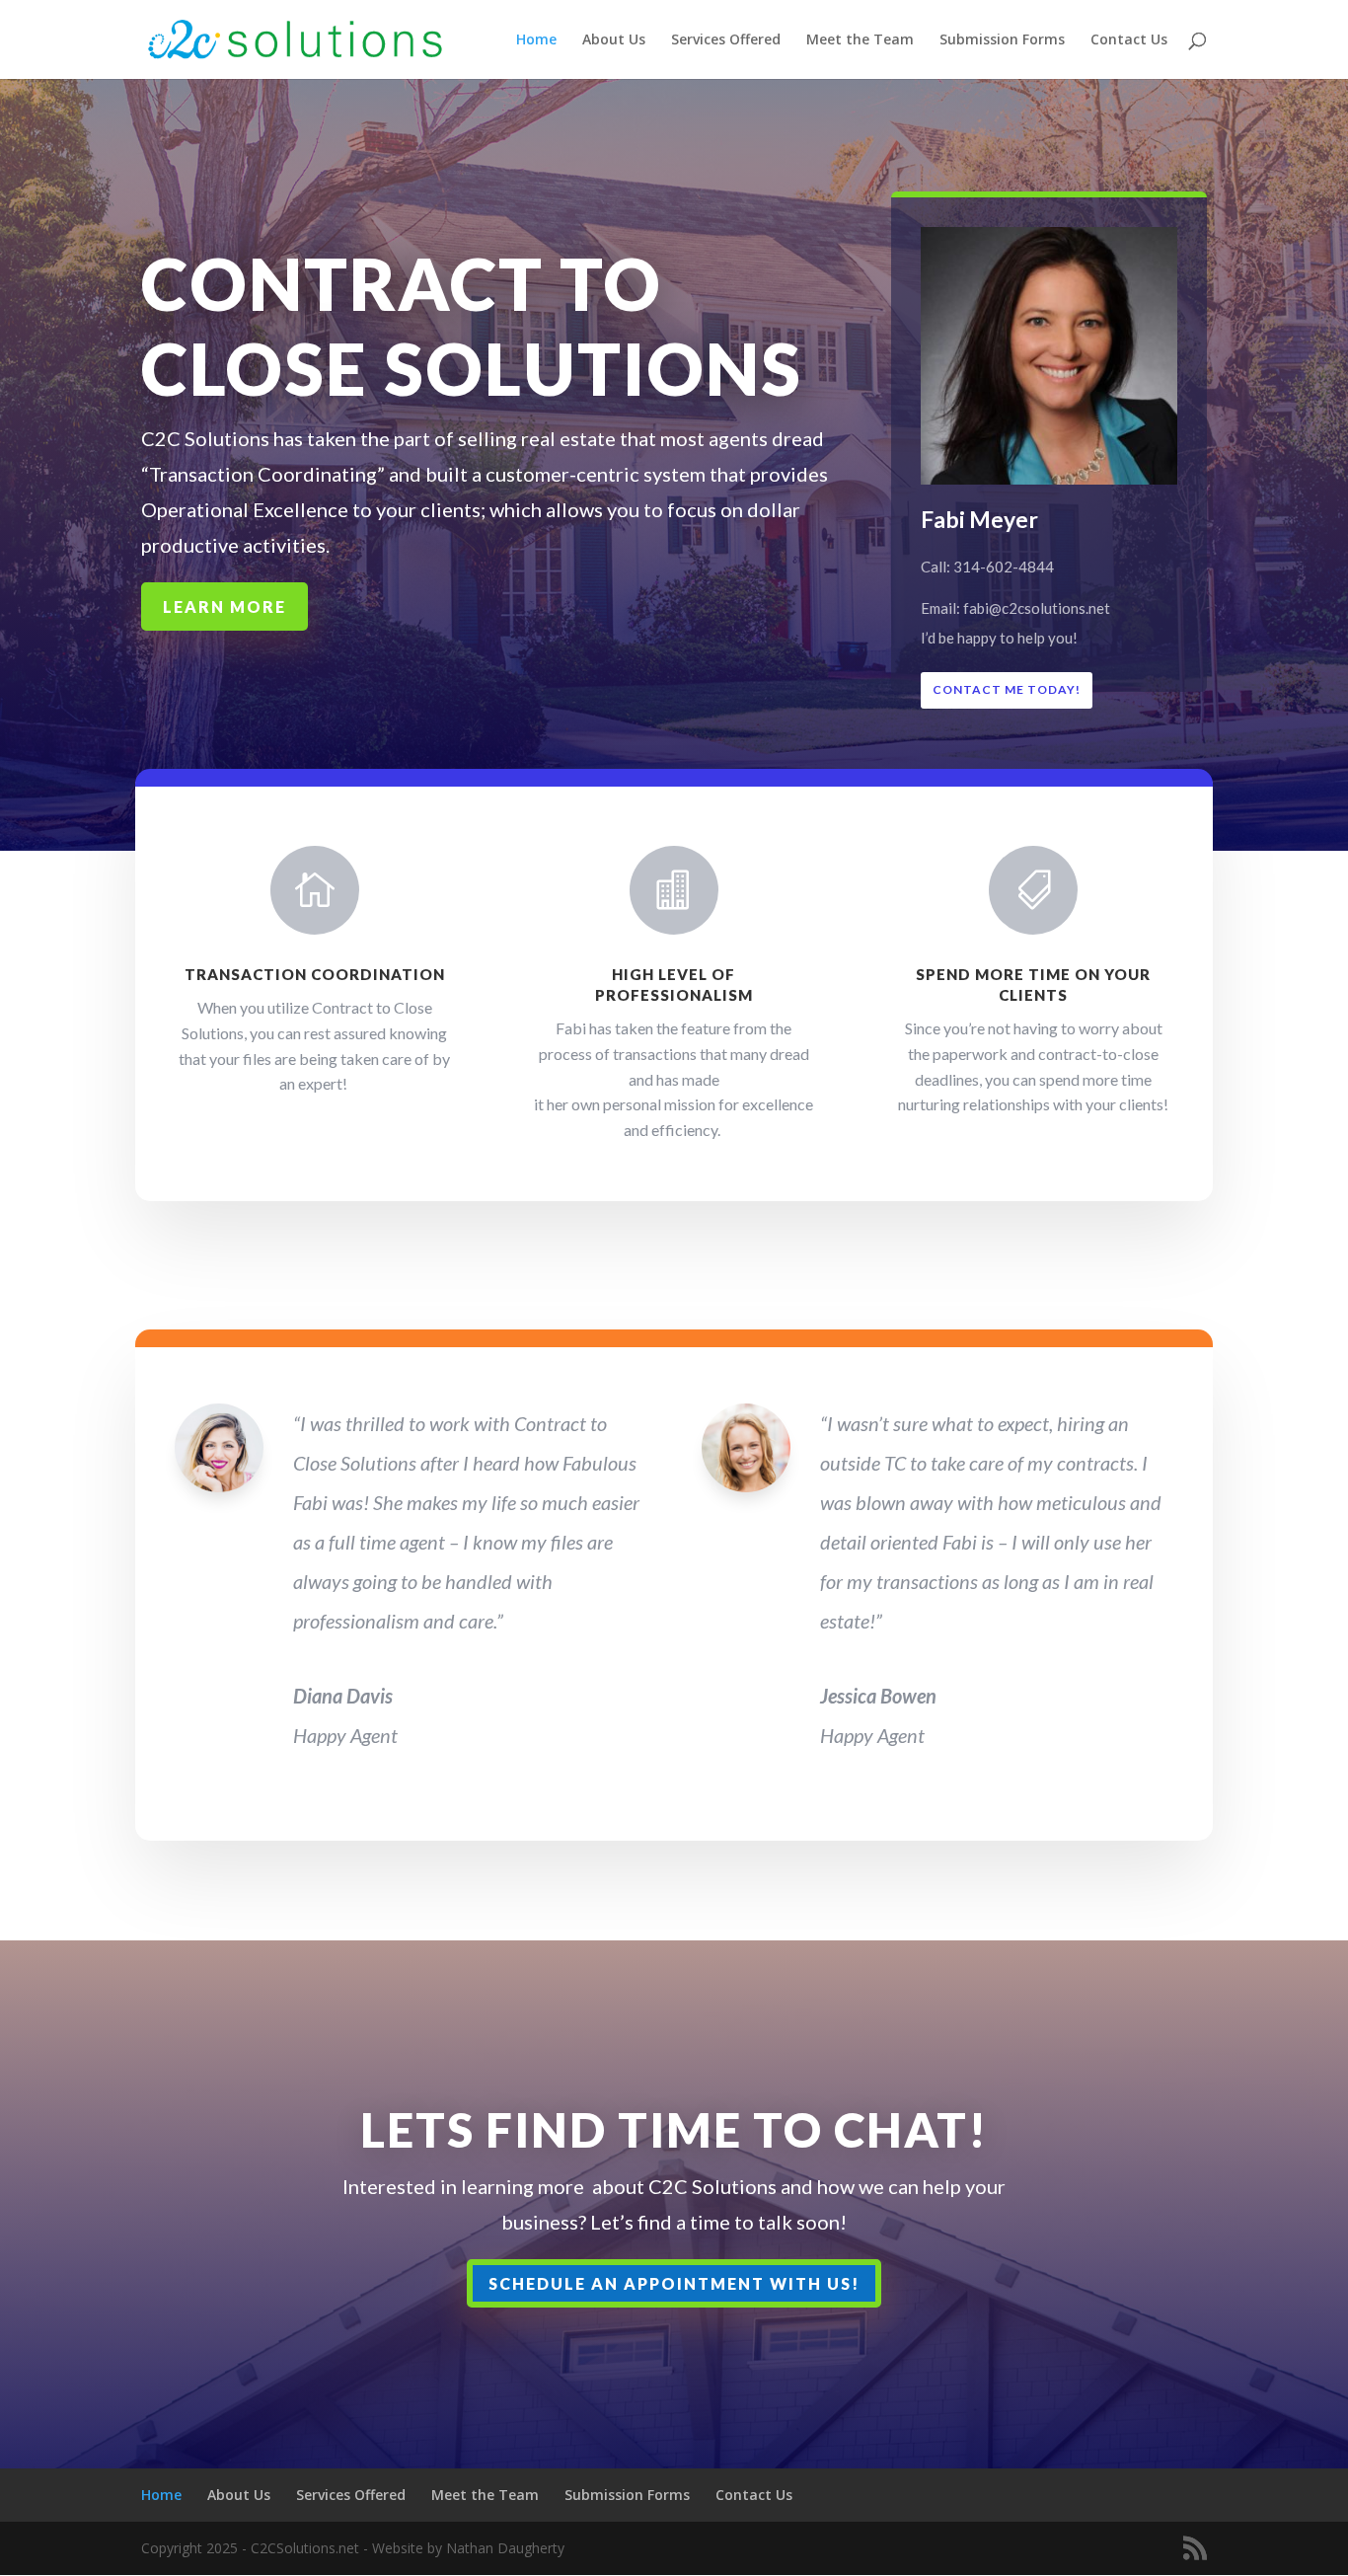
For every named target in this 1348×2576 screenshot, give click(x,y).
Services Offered (726, 40)
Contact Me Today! (1007, 689)
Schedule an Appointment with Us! (674, 2283)
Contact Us (1129, 40)
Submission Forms (1002, 40)
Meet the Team (860, 40)
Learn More (225, 606)
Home (536, 40)
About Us (614, 40)
